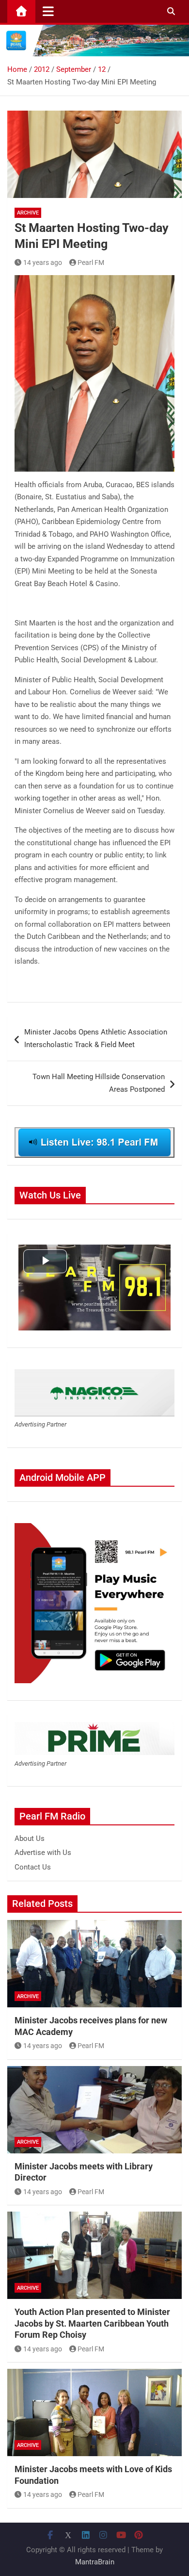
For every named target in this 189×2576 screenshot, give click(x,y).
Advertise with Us (43, 1853)
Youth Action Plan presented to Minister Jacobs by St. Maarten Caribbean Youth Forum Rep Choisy (92, 2323)
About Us (30, 1838)
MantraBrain (95, 2562)
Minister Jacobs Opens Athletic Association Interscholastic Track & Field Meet (96, 1038)
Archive (28, 213)
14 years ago (43, 263)
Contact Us (33, 1867)
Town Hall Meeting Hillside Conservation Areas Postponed (99, 1083)
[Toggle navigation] (48, 11)
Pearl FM (91, 263)
